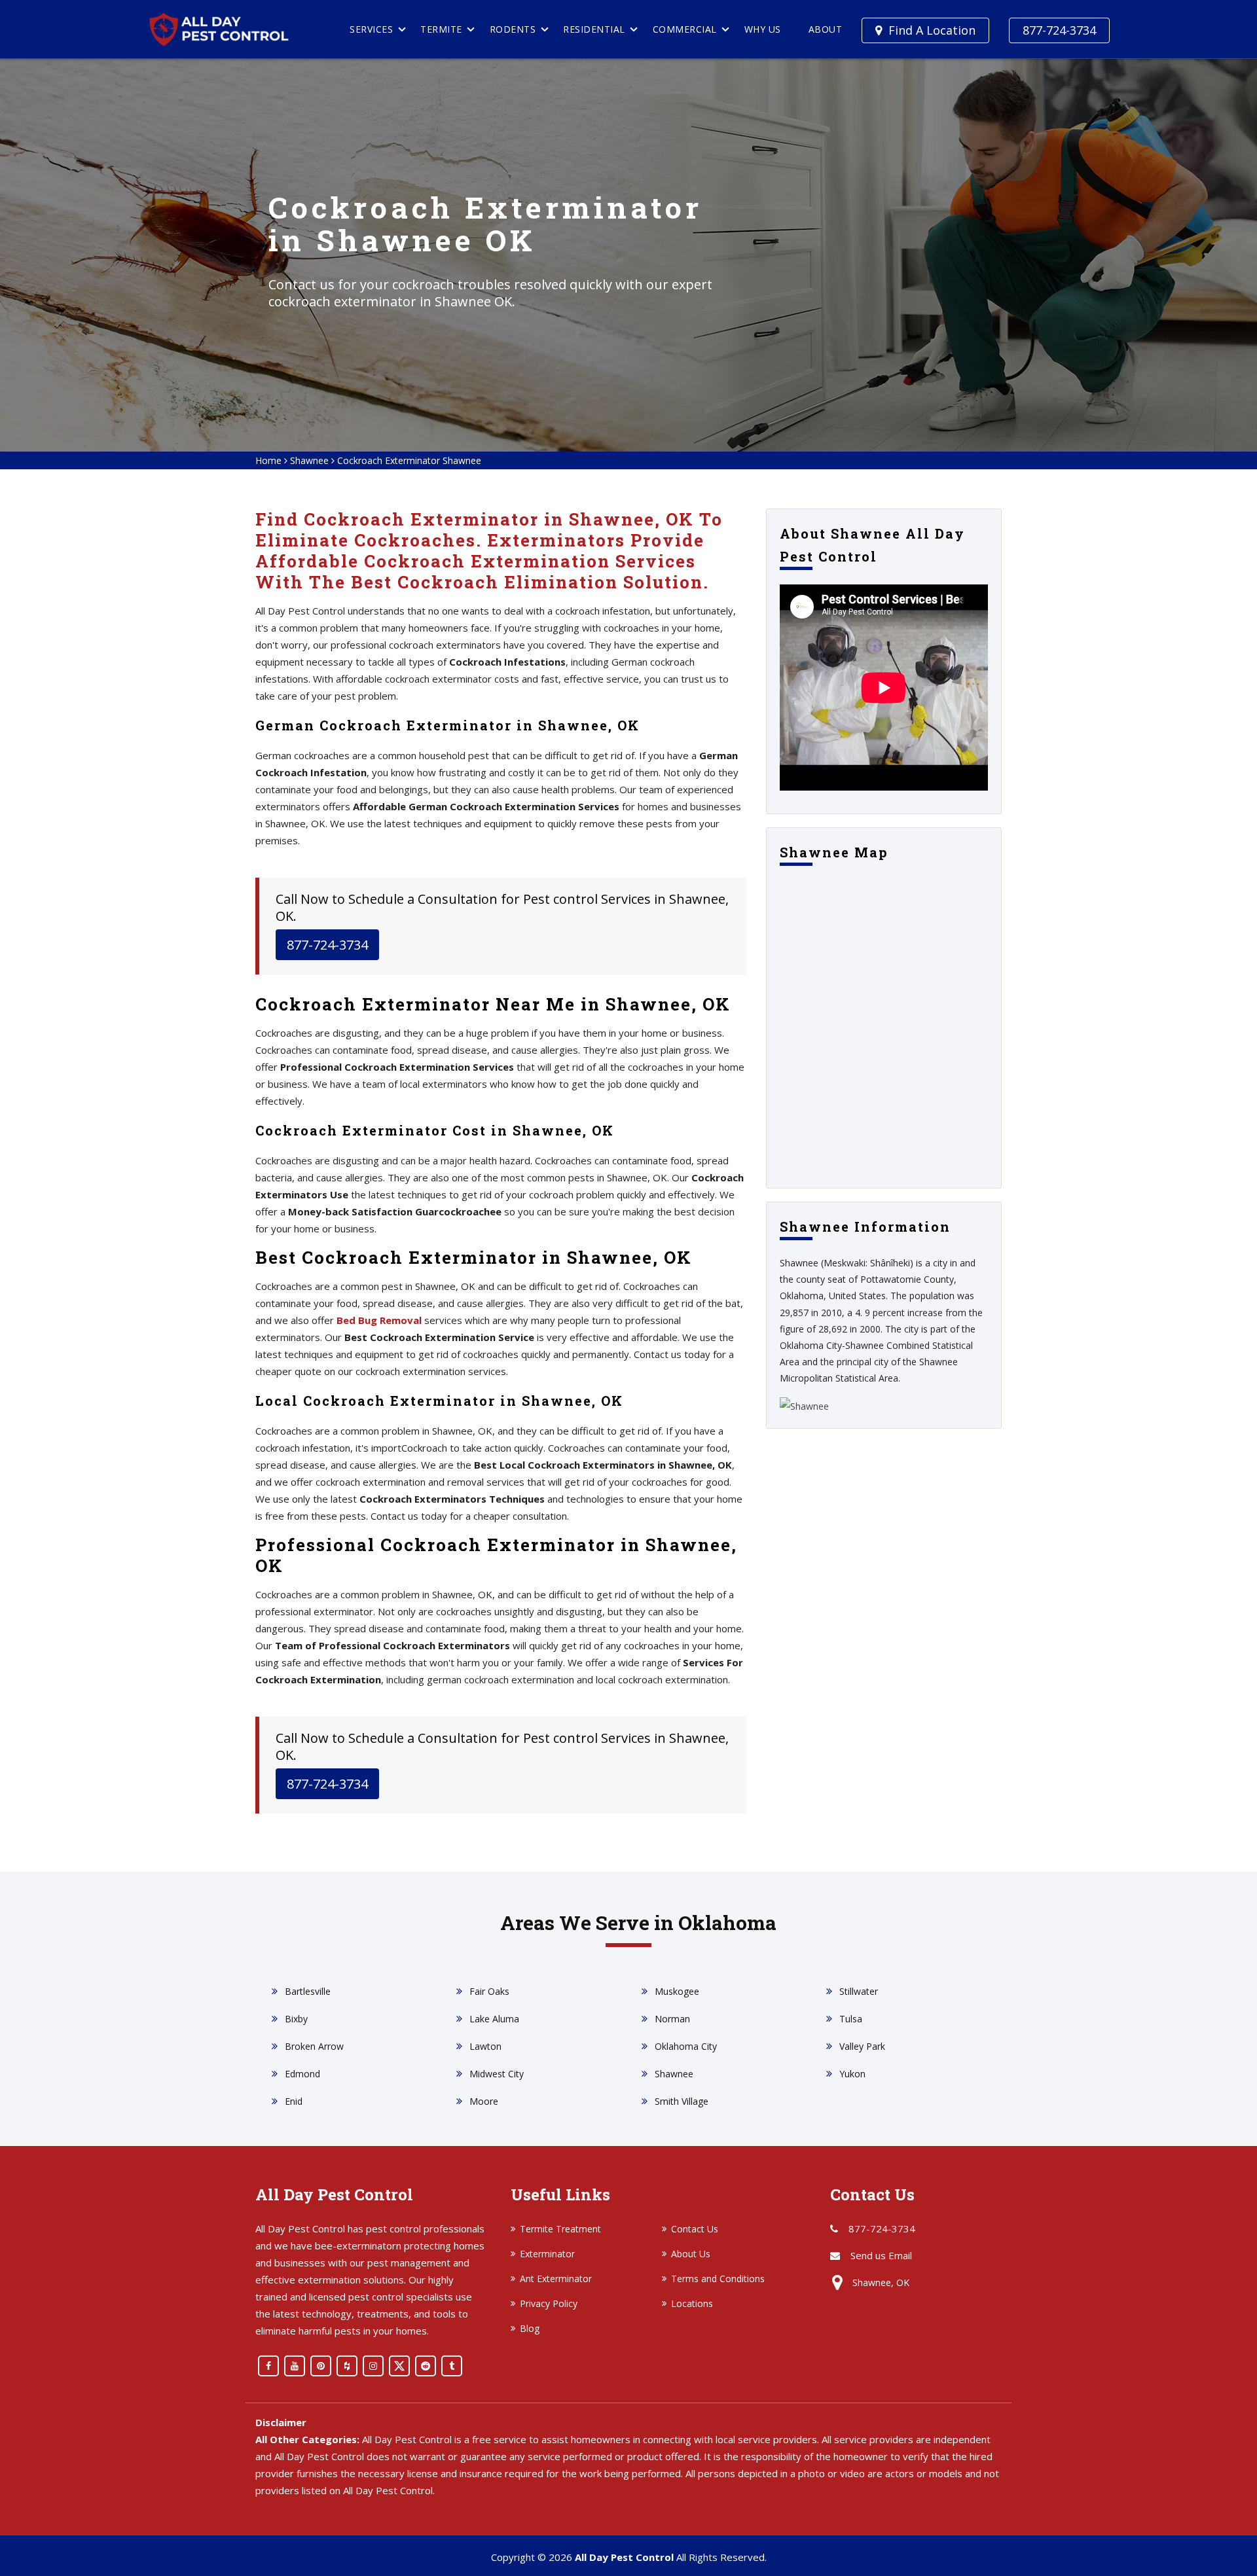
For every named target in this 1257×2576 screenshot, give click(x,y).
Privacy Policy (549, 2303)
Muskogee (677, 1991)
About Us (691, 2254)
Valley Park (862, 2046)
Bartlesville (308, 1991)
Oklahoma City (686, 2046)
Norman (672, 2019)
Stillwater (859, 1991)
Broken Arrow (314, 2046)
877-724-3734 (1059, 30)
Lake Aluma (494, 2019)
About (826, 29)
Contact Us (695, 2229)
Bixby (296, 2019)
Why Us (763, 29)
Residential (594, 29)
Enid (294, 2101)
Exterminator (547, 2254)
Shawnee (309, 460)
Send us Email (881, 2255)
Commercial (685, 29)
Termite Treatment (560, 2229)
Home (268, 460)
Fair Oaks (489, 1991)
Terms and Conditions (718, 2279)
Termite (441, 29)
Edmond (302, 2074)
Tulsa (851, 2019)
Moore (484, 2101)
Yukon (852, 2074)
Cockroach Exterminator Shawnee (409, 460)
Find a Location (932, 30)
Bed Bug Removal (379, 1320)
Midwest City (497, 2074)
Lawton (485, 2046)
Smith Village (682, 2101)
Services (371, 29)
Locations (692, 2303)
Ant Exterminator (556, 2279)
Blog (530, 2328)
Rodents (513, 29)
